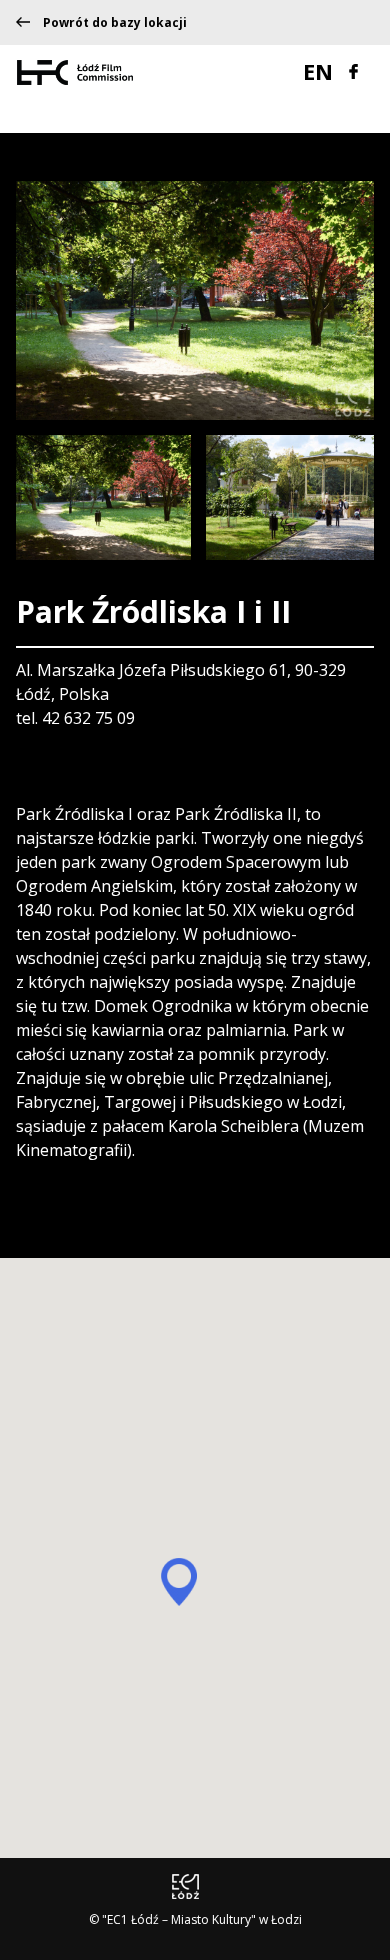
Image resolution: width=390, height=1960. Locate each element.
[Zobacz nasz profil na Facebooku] (353, 69)
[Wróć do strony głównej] (75, 71)
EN (321, 71)
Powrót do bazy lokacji (115, 23)
